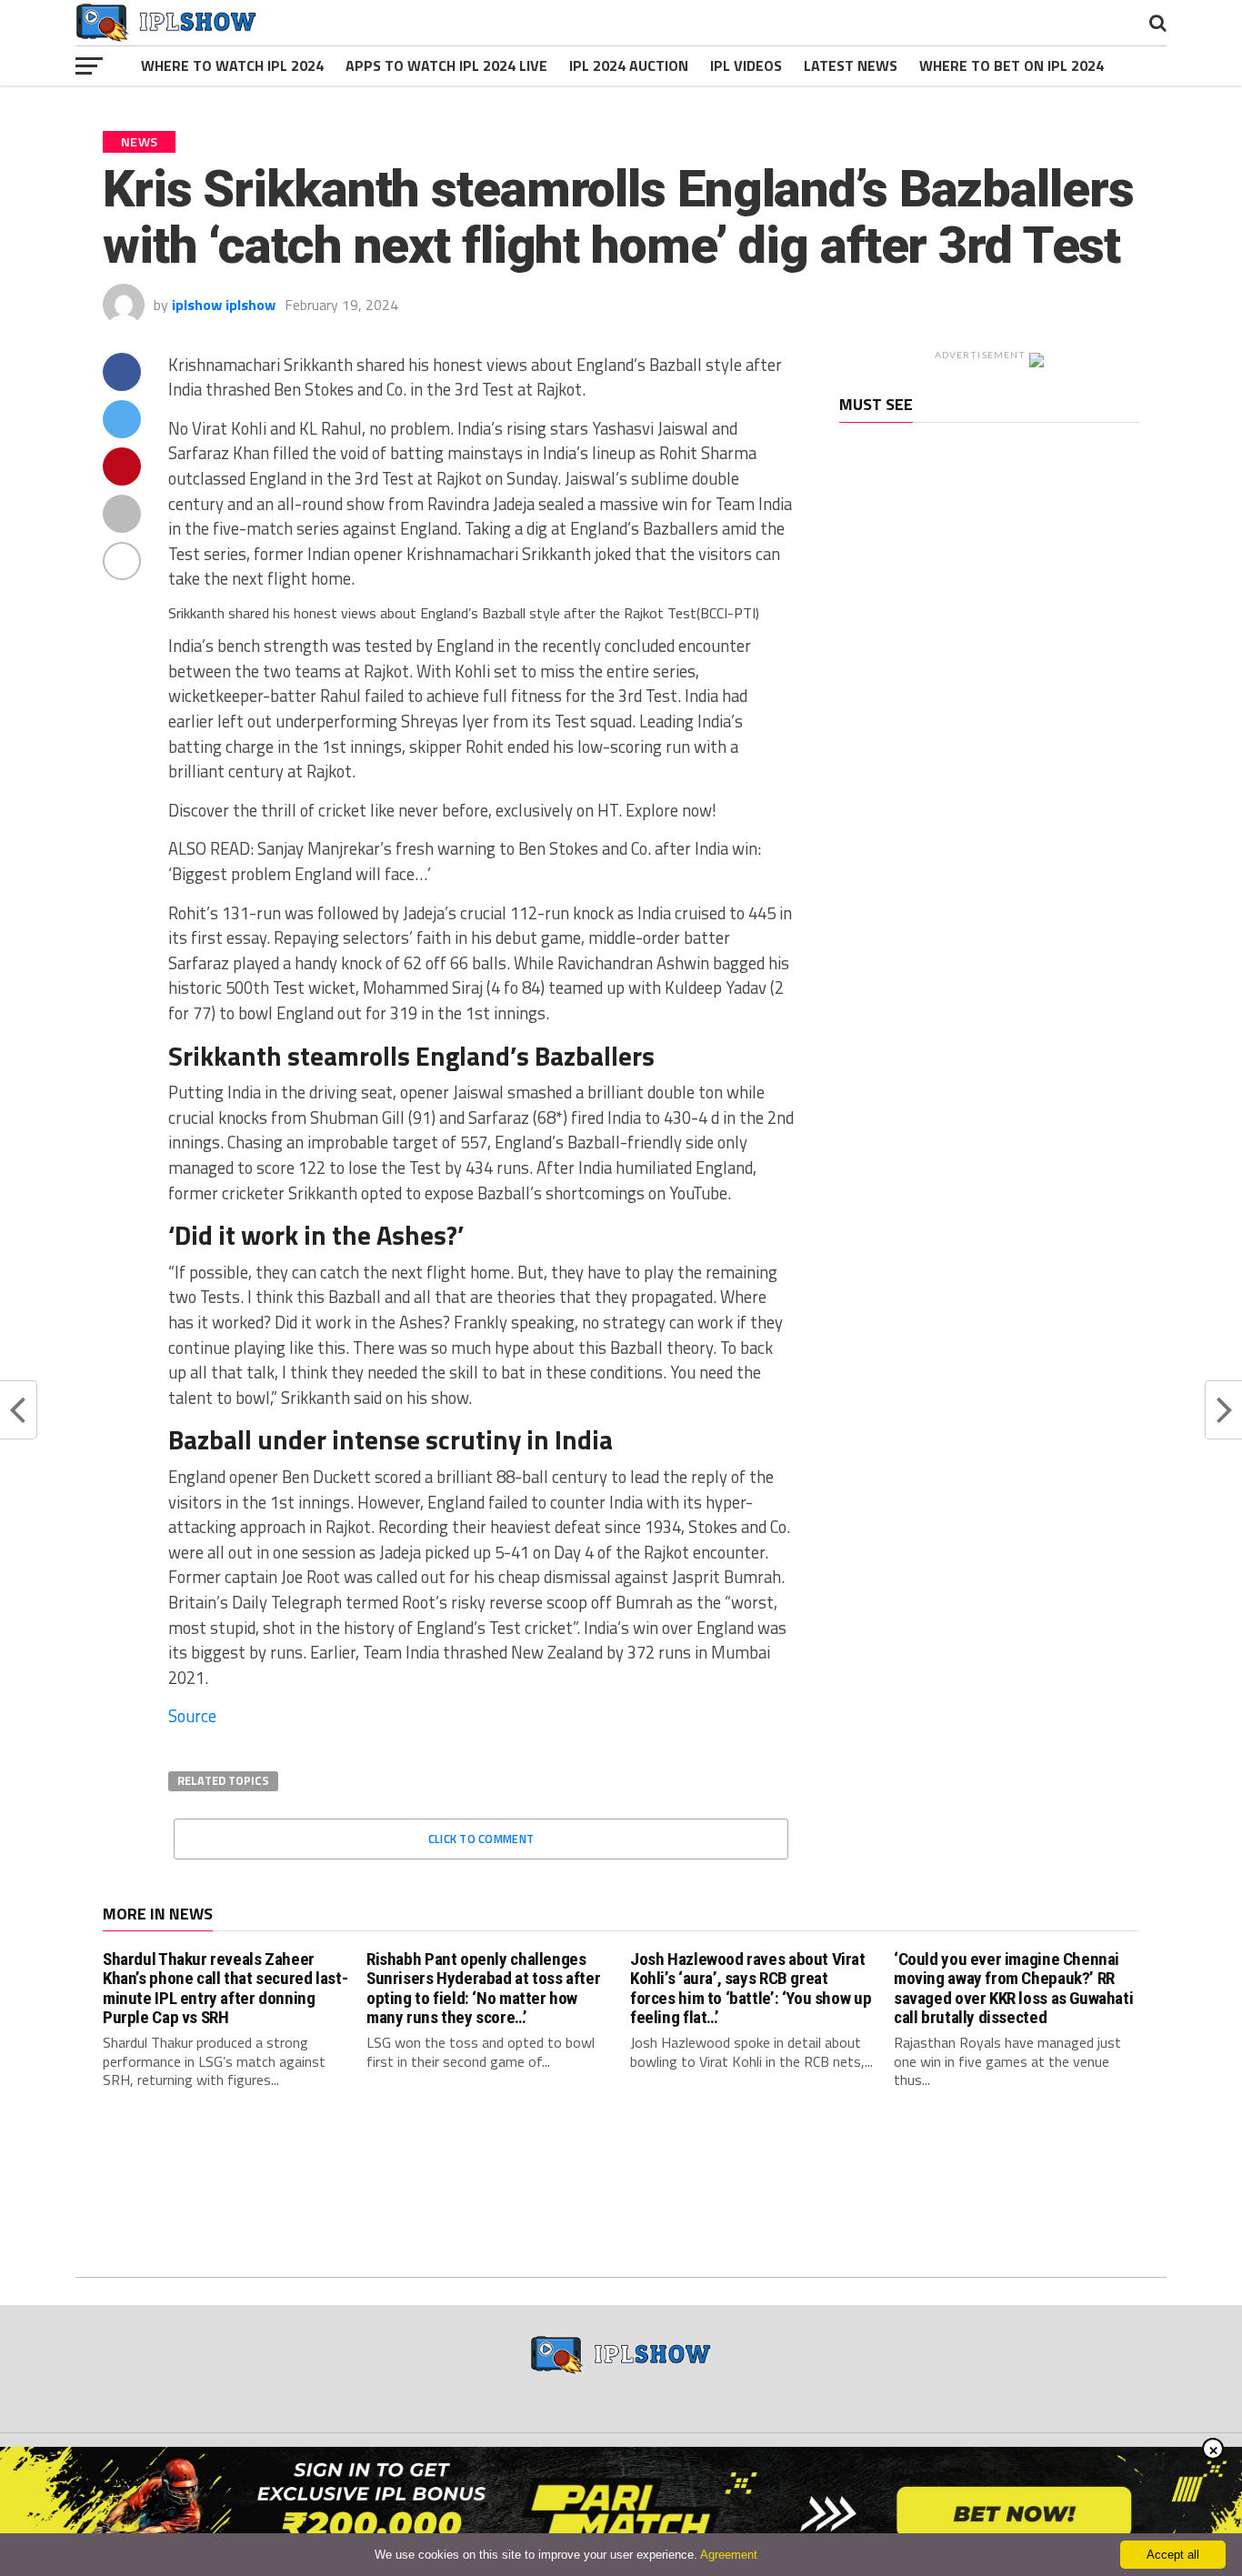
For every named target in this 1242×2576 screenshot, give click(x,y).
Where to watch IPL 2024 (232, 65)
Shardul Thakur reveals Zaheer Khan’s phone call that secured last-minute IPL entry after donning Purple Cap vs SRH (225, 1988)
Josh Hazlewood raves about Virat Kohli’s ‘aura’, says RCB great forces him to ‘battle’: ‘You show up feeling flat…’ (751, 1988)
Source (192, 1716)
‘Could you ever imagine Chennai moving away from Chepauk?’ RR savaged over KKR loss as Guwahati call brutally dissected (1013, 1988)
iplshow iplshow (224, 305)
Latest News (851, 65)
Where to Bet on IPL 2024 (1012, 65)
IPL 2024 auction (629, 65)
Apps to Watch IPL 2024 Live (446, 65)
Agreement (729, 2555)
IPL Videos (746, 65)
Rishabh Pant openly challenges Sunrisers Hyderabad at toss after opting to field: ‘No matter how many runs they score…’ (483, 1988)
